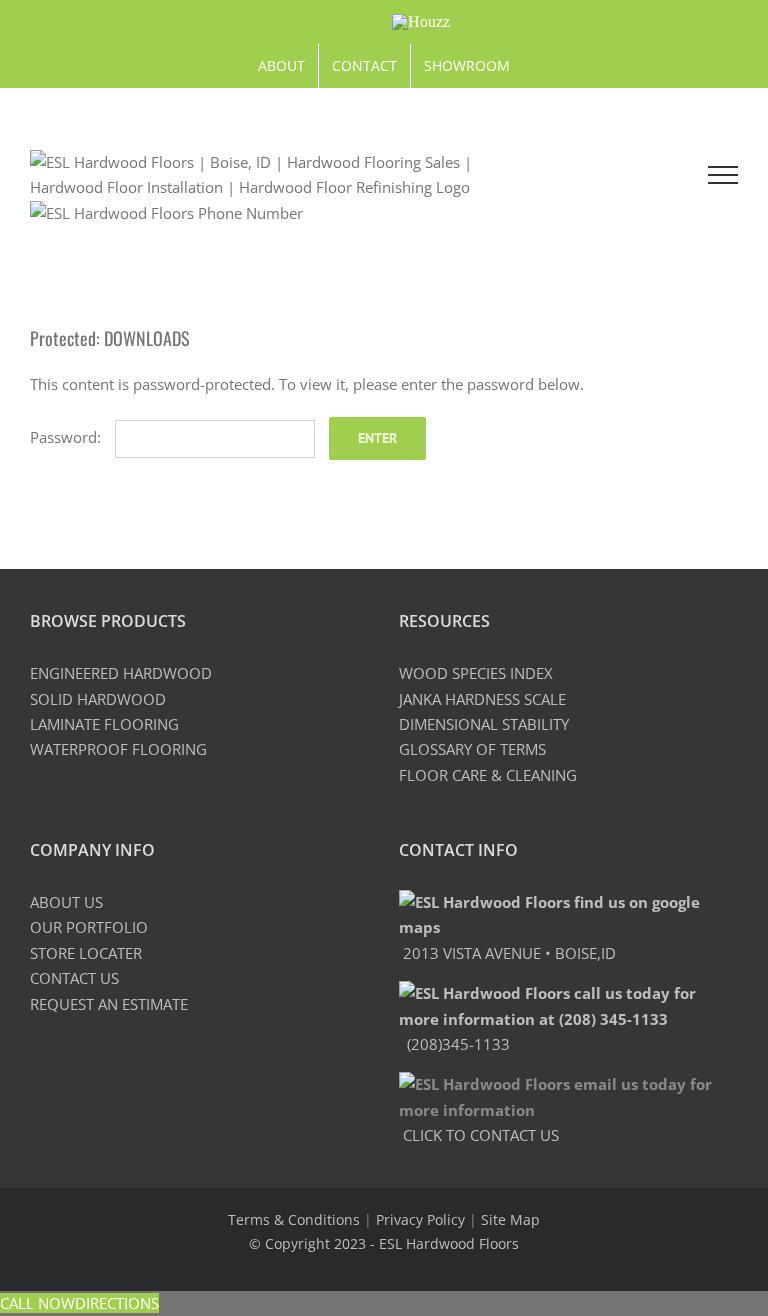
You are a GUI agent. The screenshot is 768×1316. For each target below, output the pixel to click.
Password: (67, 437)
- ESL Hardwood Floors (444, 1243)
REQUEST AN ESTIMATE (109, 1004)
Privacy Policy (420, 1219)
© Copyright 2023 (309, 1243)
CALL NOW (37, 1303)
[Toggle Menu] (723, 175)
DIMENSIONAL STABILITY (484, 724)
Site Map (510, 1219)
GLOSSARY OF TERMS (472, 749)
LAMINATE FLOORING (104, 724)
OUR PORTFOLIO (89, 927)
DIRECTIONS (117, 1303)
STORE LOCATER (86, 953)
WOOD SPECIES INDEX (476, 673)
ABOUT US (66, 902)
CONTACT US (74, 978)
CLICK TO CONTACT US (479, 1135)
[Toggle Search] (639, 174)
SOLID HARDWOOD (98, 699)
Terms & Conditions (294, 1219)
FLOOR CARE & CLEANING (488, 775)
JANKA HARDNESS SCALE (482, 699)
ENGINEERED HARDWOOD (121, 673)
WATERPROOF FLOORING (118, 749)
